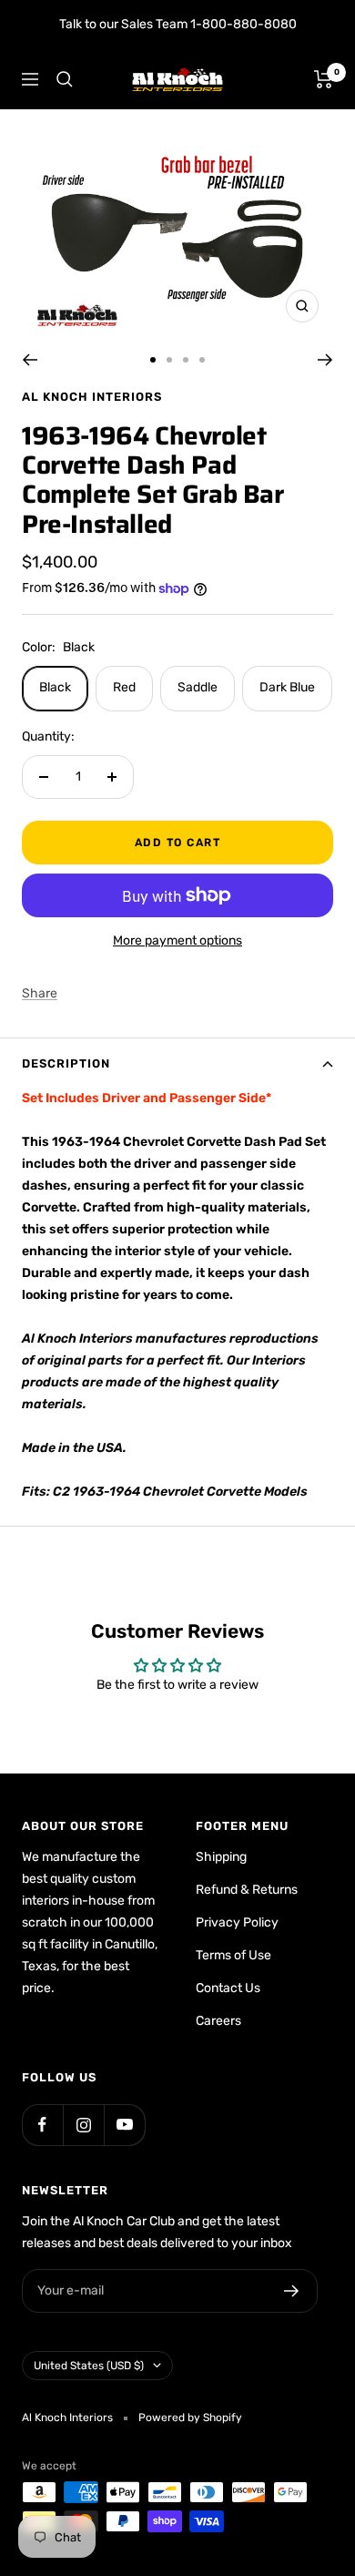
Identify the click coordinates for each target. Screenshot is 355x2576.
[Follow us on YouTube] (124, 2125)
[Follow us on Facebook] (42, 2125)
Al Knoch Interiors (92, 397)
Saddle (198, 687)
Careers (218, 2021)
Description (66, 1063)
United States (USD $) (89, 2366)
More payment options (177, 940)
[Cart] (324, 79)
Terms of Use (233, 1955)
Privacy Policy (237, 1922)
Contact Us (228, 1988)
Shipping (221, 1857)
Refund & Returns (247, 1890)
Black (55, 687)
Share (40, 993)
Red (124, 687)
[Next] (325, 360)
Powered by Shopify (190, 2418)
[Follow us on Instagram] (83, 2125)
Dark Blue (287, 687)
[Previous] (30, 360)
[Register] (292, 2291)
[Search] (65, 79)
